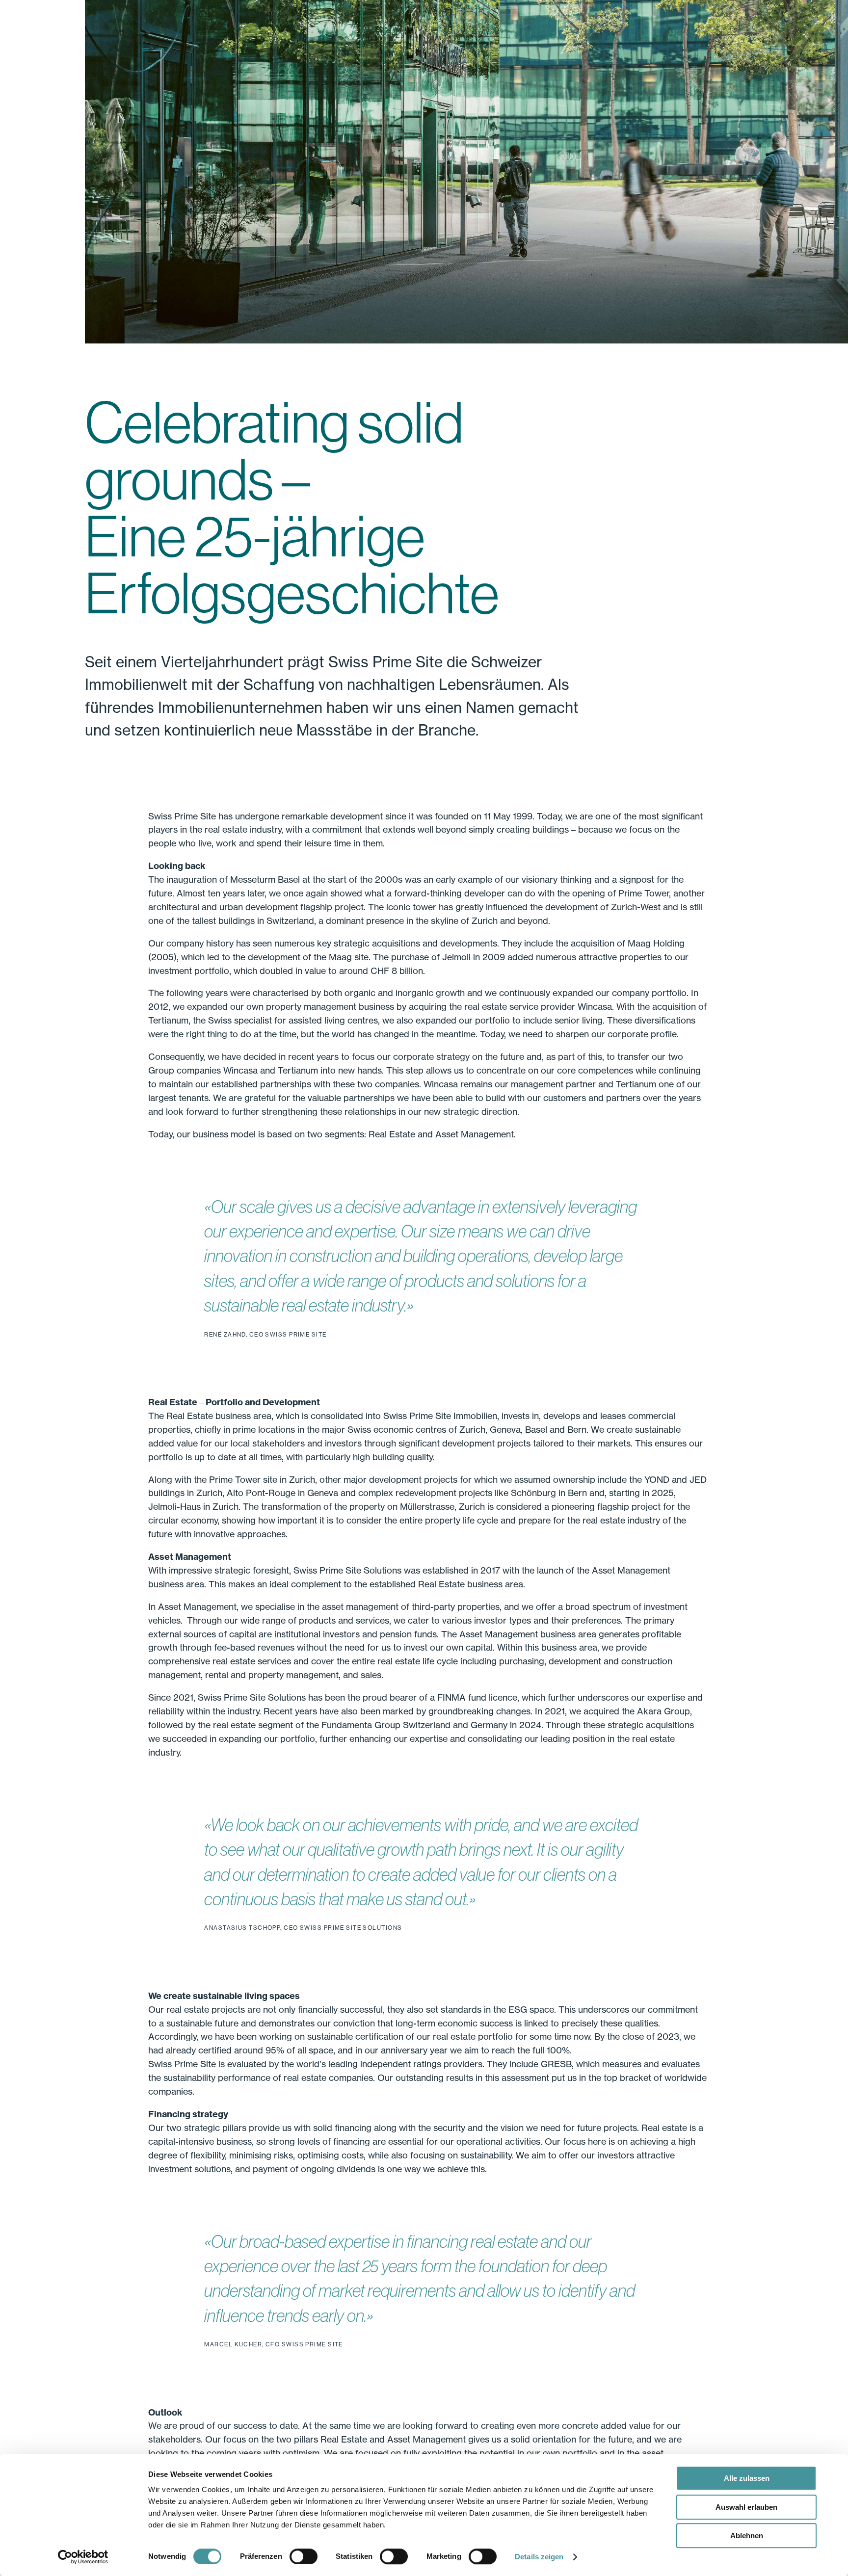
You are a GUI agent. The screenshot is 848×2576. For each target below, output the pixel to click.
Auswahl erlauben (746, 2507)
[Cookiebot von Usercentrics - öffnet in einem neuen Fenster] (83, 2557)
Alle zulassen (747, 2478)
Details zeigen (539, 2557)
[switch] (304, 2556)
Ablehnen (747, 2536)
